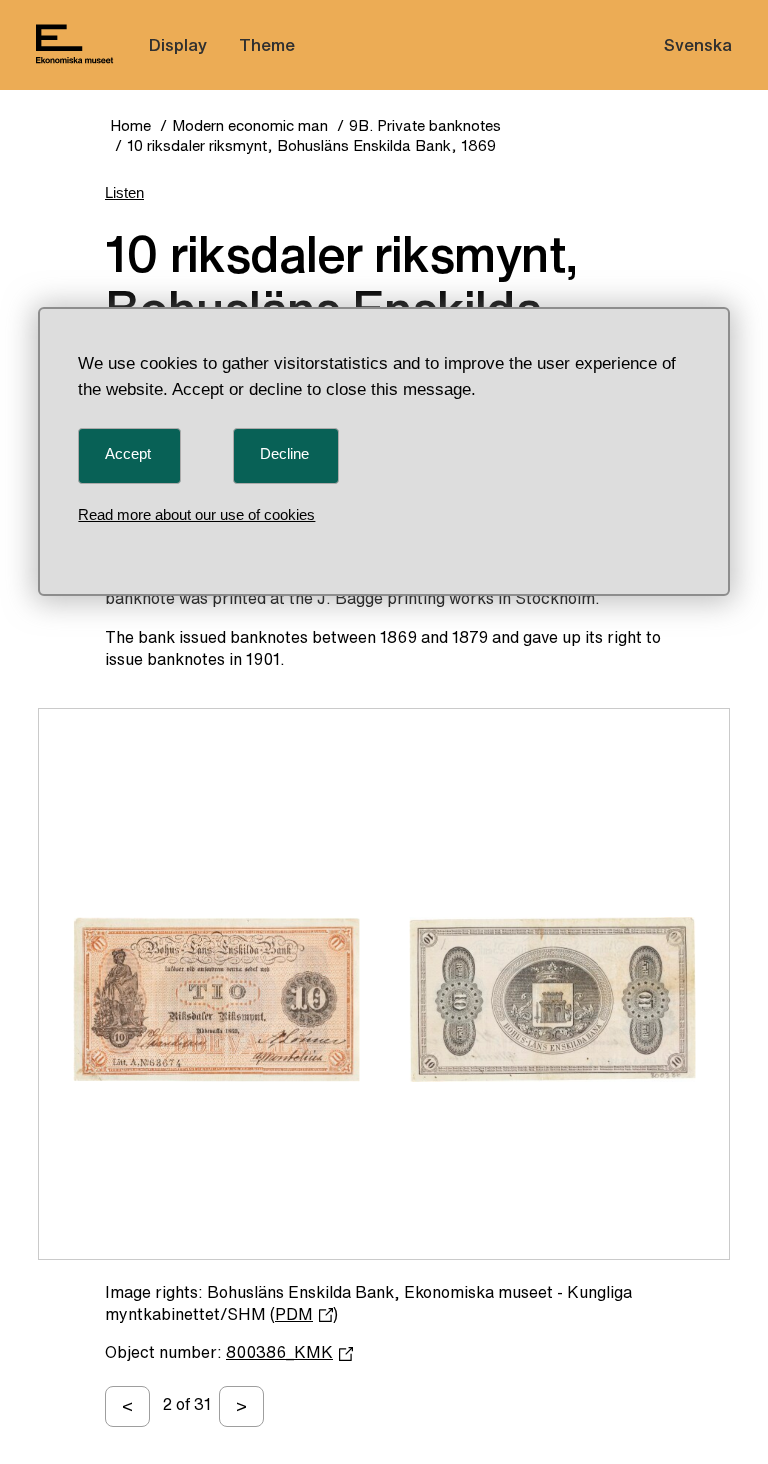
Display (178, 44)
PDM (294, 1314)
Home (130, 125)
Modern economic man (250, 125)
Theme (267, 44)
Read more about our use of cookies (196, 514)
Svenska (698, 44)
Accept (128, 453)
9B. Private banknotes (425, 125)
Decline (284, 453)
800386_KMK (279, 1352)
